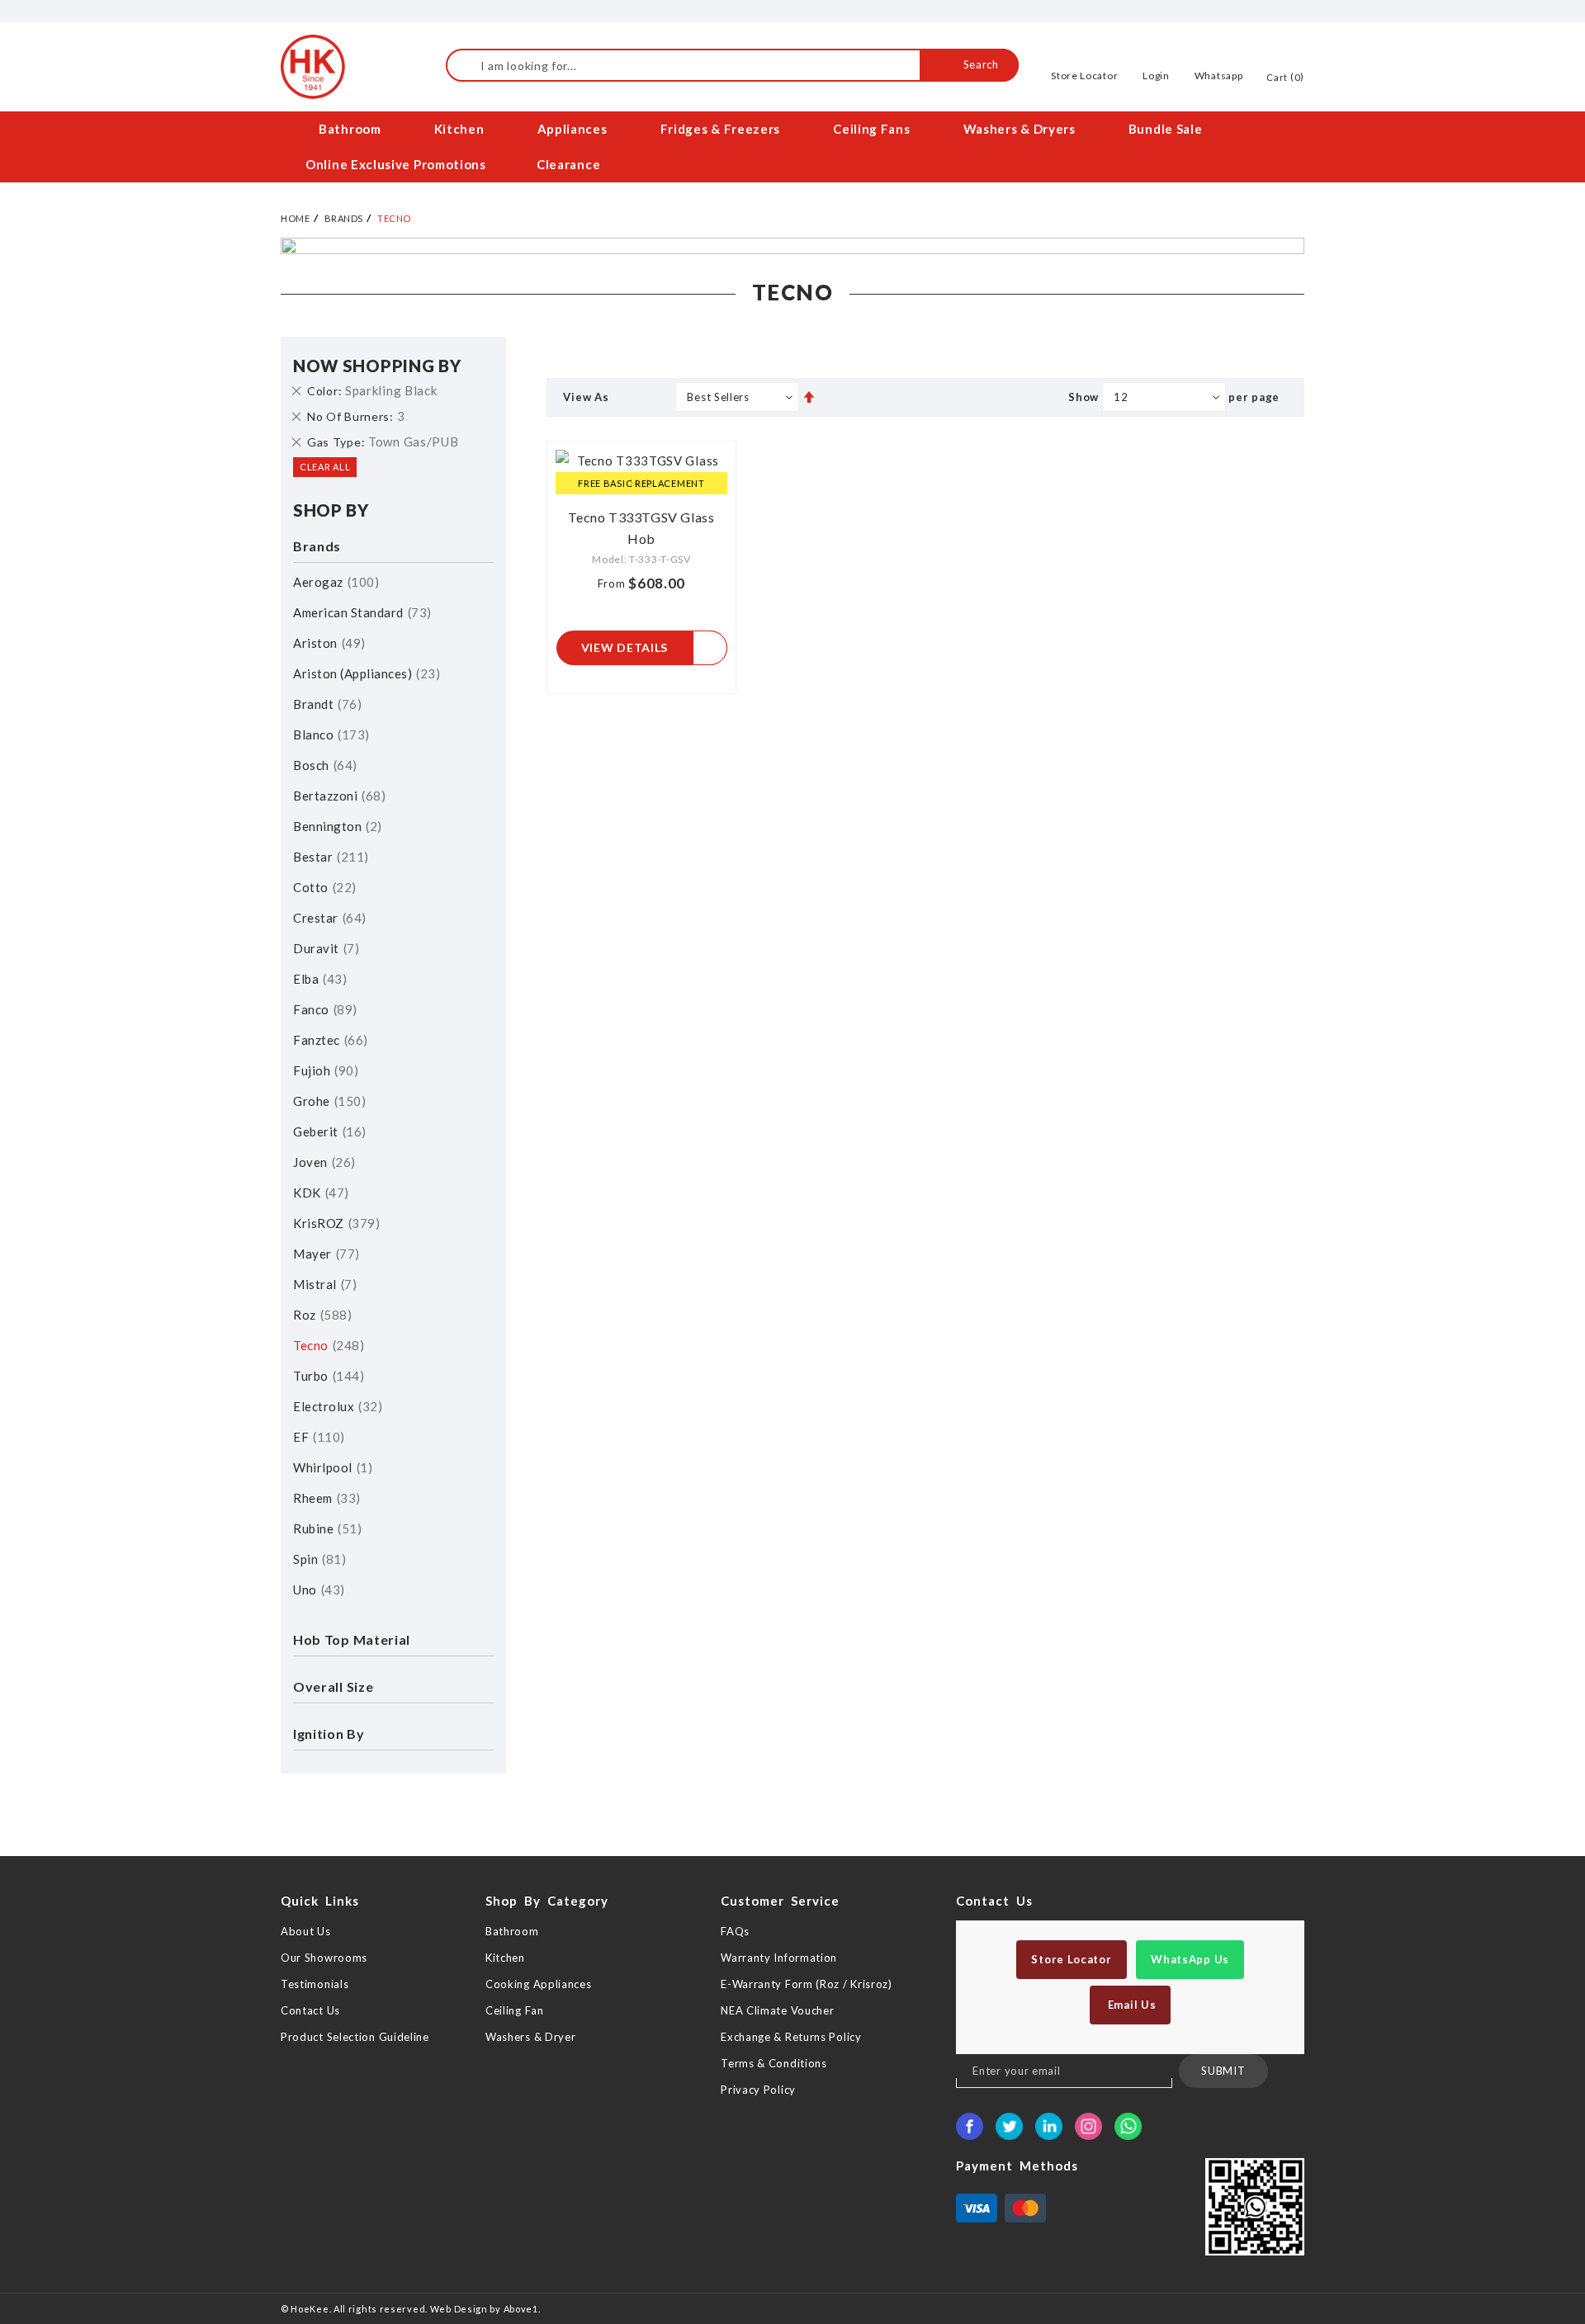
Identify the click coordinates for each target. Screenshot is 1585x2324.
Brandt (325, 704)
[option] (792, 246)
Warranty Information (779, 1958)
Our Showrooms (324, 1958)
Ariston (327, 643)
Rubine (325, 1528)
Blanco (329, 735)
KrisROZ (334, 1223)
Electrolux (336, 1406)
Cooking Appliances (539, 1984)
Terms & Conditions (774, 2063)
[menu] (792, 147)
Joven (322, 1162)
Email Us (1130, 2005)
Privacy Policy (758, 2090)
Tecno (326, 1345)
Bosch (323, 765)
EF (317, 1437)
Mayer (324, 1254)
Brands (344, 218)
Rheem (324, 1498)
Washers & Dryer (531, 2037)
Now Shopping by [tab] (377, 366)
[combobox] (732, 65)
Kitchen (505, 1958)
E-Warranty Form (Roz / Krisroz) (807, 1984)
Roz (320, 1315)
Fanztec (328, 1040)
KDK (319, 1193)
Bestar (329, 857)
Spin (317, 1559)
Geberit (327, 1131)
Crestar (327, 918)
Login (1156, 76)
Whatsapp (1219, 76)
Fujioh (324, 1070)
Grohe (327, 1101)
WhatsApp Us (1190, 1959)
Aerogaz (334, 582)
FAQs (735, 1931)
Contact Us (310, 2010)
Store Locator (1084, 76)
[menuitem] (351, 129)
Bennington (335, 826)
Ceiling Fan (515, 2010)
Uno (317, 1589)
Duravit (324, 948)
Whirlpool (331, 1467)
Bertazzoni (337, 796)
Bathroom (512, 1931)
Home (295, 218)
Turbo (326, 1376)
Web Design (459, 2309)
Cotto (322, 887)
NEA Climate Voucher (777, 2010)
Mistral (323, 1284)
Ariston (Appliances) (364, 673)
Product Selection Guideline (355, 2037)
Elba (318, 979)
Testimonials (315, 1984)
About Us (306, 1931)
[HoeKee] (313, 67)
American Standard (360, 612)
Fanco (323, 1009)
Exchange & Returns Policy (791, 2037)
